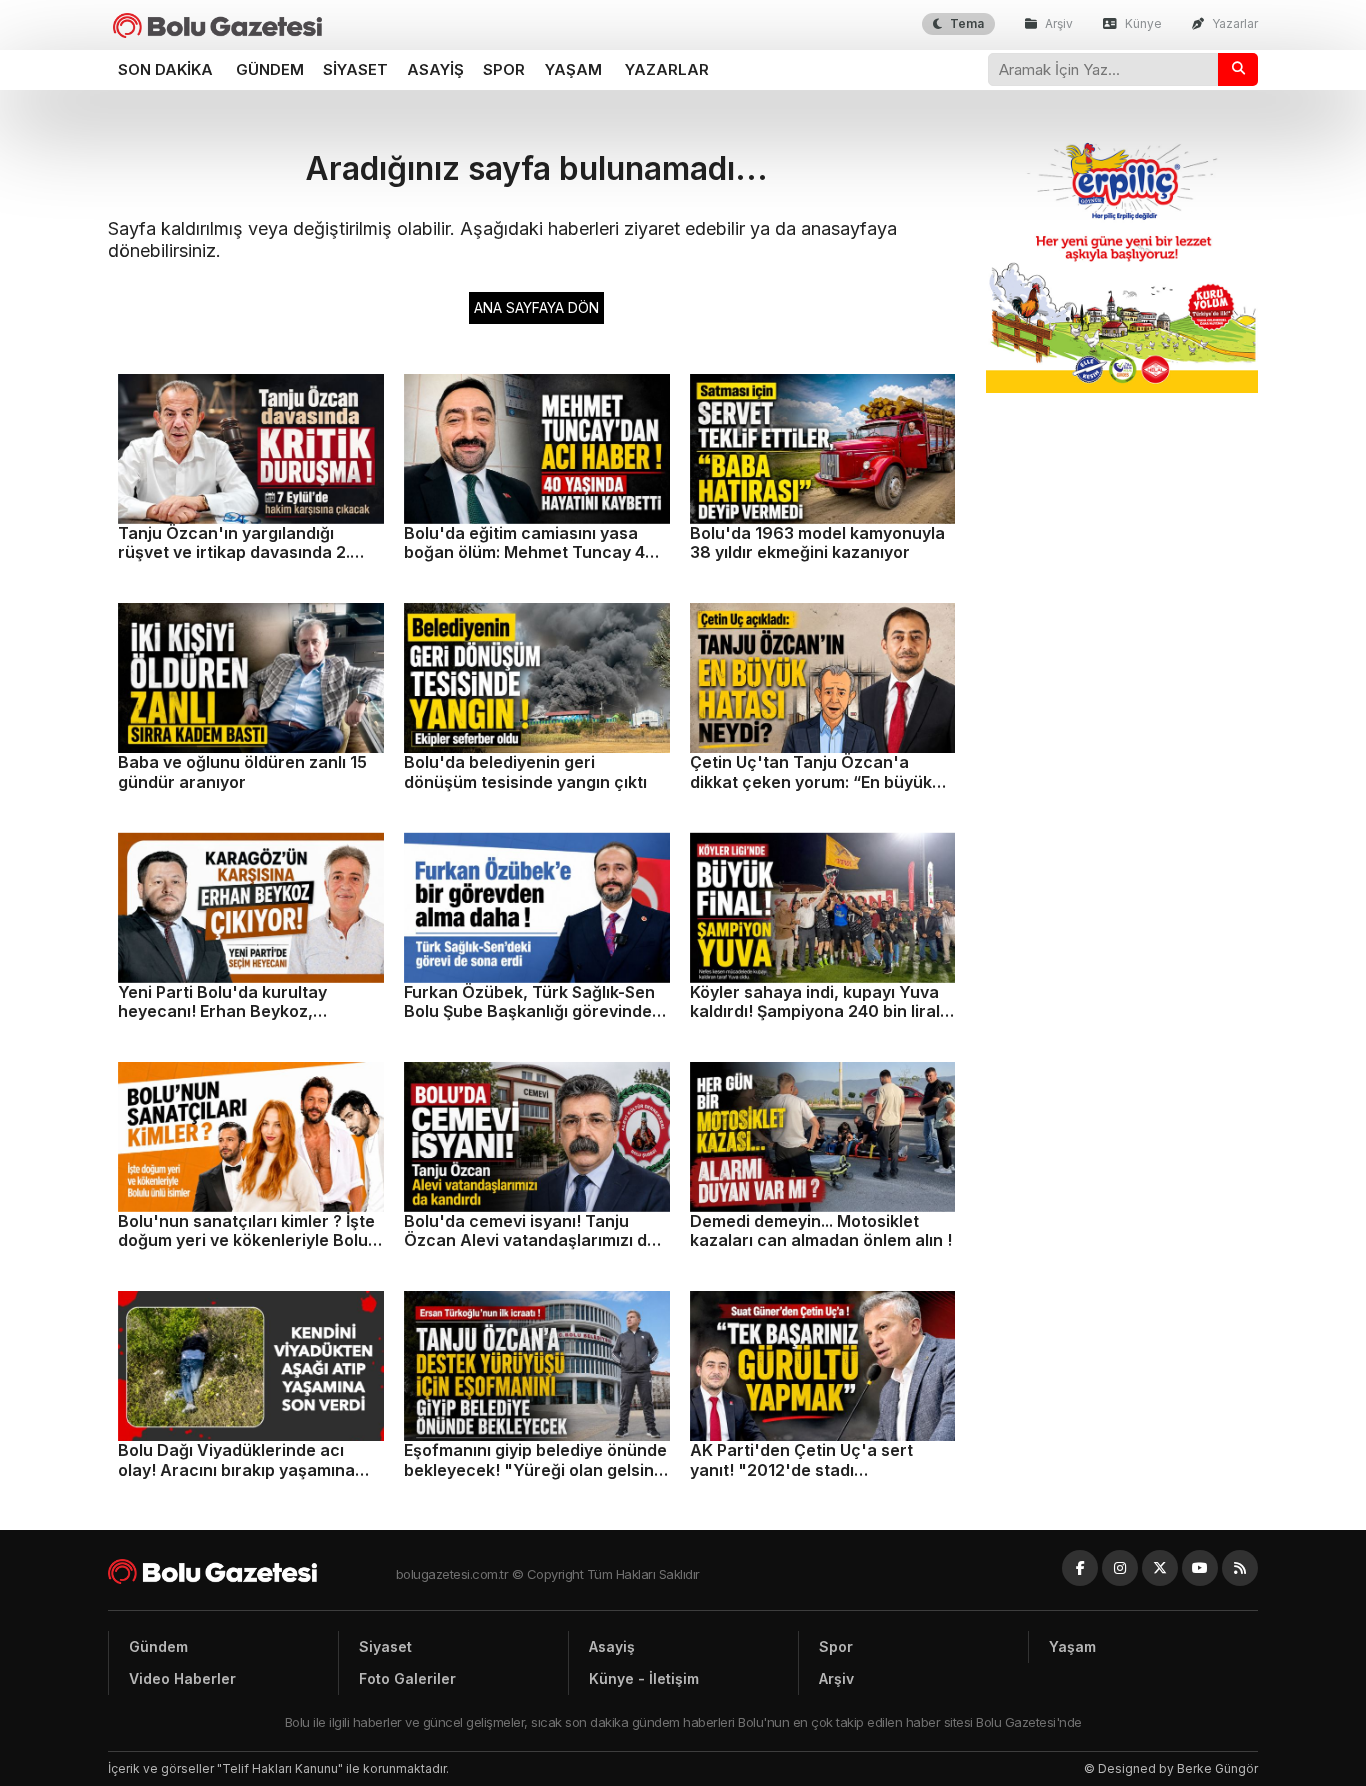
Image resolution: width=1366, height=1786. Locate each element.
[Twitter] (1160, 1568)
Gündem (270, 69)
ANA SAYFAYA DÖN (536, 307)
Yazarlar (1233, 23)
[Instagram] (1120, 1568)
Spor (504, 69)
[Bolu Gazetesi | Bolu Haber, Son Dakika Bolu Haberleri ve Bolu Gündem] (217, 25)
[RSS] (1240, 1568)
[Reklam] (1122, 387)
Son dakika (165, 69)
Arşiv (1057, 23)
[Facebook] (1080, 1568)
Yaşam (573, 69)
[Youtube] (1200, 1568)
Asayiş (435, 69)
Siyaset (355, 69)
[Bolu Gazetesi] (252, 1571)
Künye (1142, 23)
